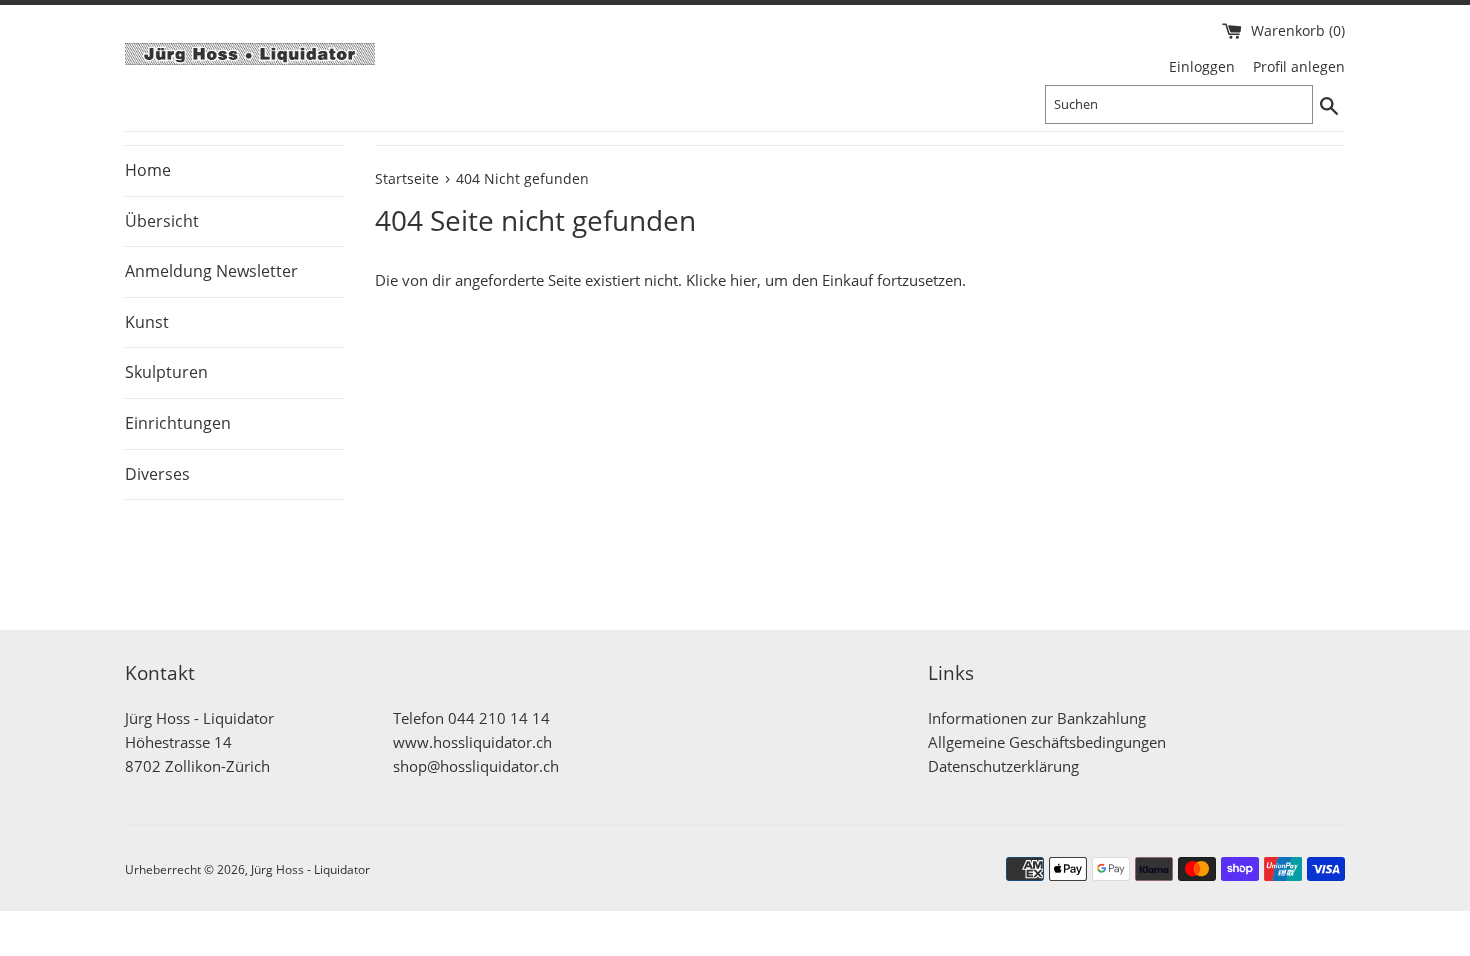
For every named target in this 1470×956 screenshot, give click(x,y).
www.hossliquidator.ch (472, 742)
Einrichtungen (178, 423)
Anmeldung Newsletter (211, 271)
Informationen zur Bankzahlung (1037, 718)
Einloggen (1202, 67)
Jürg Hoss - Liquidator (310, 869)
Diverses (157, 474)
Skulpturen (166, 372)
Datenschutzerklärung (1003, 766)
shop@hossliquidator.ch (476, 766)
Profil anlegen (1299, 67)
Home (148, 170)
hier (743, 280)
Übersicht (162, 221)
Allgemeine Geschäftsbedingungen (1047, 742)
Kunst (147, 322)
